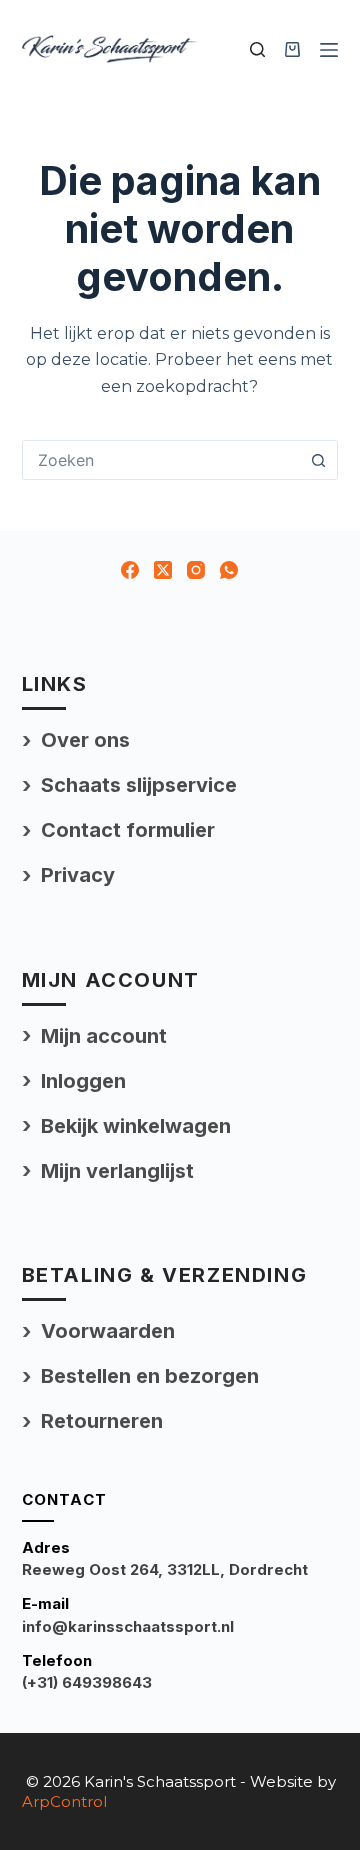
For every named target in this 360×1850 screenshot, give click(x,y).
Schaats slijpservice (139, 785)
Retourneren (102, 1421)
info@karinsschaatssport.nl (128, 1626)
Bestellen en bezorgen (150, 1376)
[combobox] (161, 460)
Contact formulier (128, 830)
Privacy (78, 875)
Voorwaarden (108, 1331)
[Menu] (329, 50)
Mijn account (104, 1036)
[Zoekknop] (318, 460)
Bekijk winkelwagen (136, 1126)
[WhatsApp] (229, 570)
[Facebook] (130, 570)
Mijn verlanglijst (117, 1171)
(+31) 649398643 (87, 1682)
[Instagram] (196, 570)
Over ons (85, 740)
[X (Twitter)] (163, 570)
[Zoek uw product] (257, 49)
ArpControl (64, 1801)
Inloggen (83, 1081)
